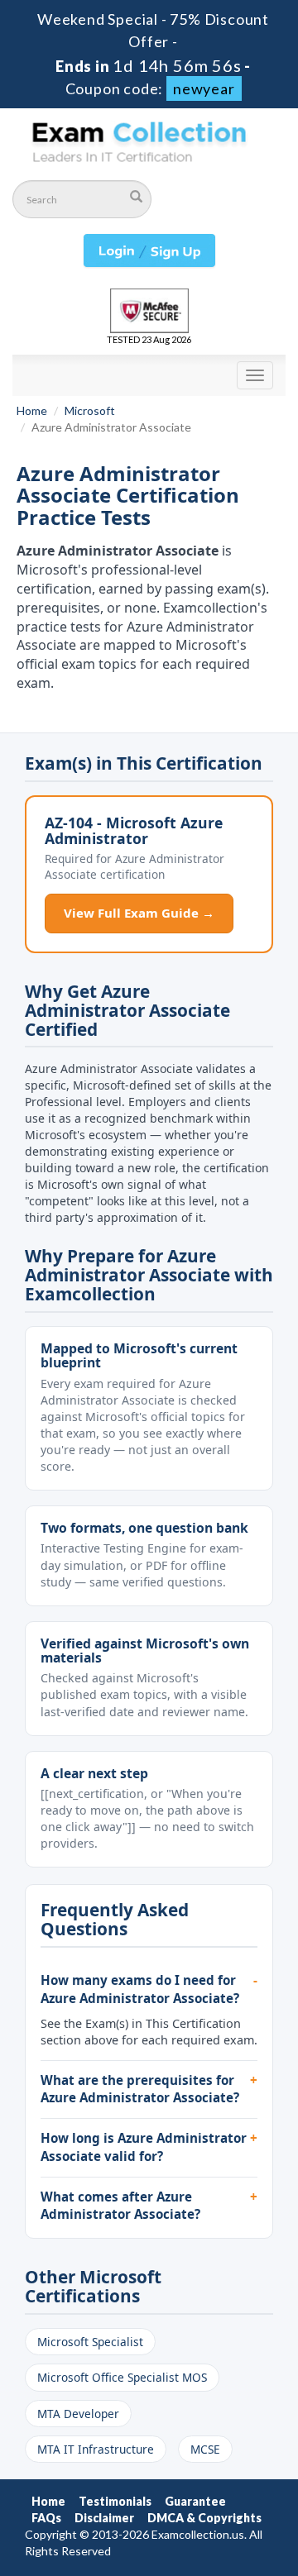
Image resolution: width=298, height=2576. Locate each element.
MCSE (205, 2449)
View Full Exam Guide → (139, 913)
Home (32, 410)
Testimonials (115, 2501)
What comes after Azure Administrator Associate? (120, 2206)
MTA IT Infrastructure (96, 2449)
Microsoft (90, 410)
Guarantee (195, 2501)
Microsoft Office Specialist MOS (122, 2377)
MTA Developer (78, 2414)
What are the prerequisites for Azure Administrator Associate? (140, 2089)
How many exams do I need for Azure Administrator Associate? (140, 1989)
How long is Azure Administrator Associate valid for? (144, 2147)
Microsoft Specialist (90, 2342)
